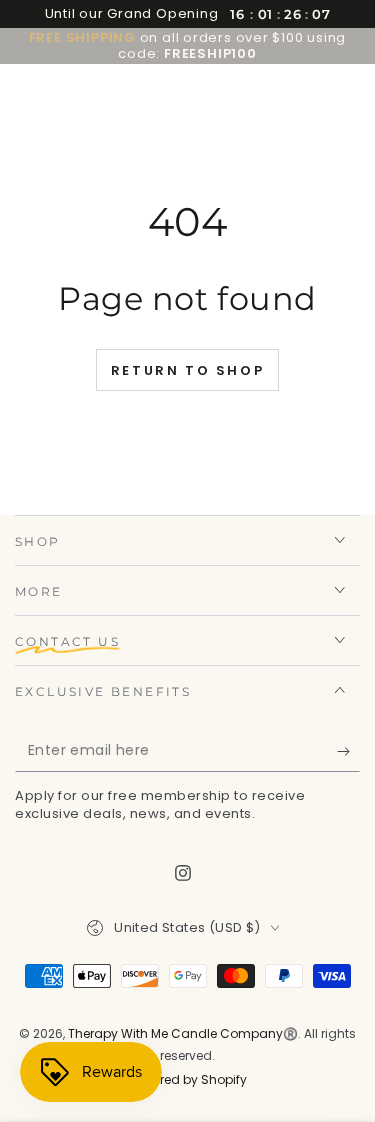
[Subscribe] (348, 752)
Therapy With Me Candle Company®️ (183, 1033)
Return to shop (187, 370)
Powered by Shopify (188, 1080)
